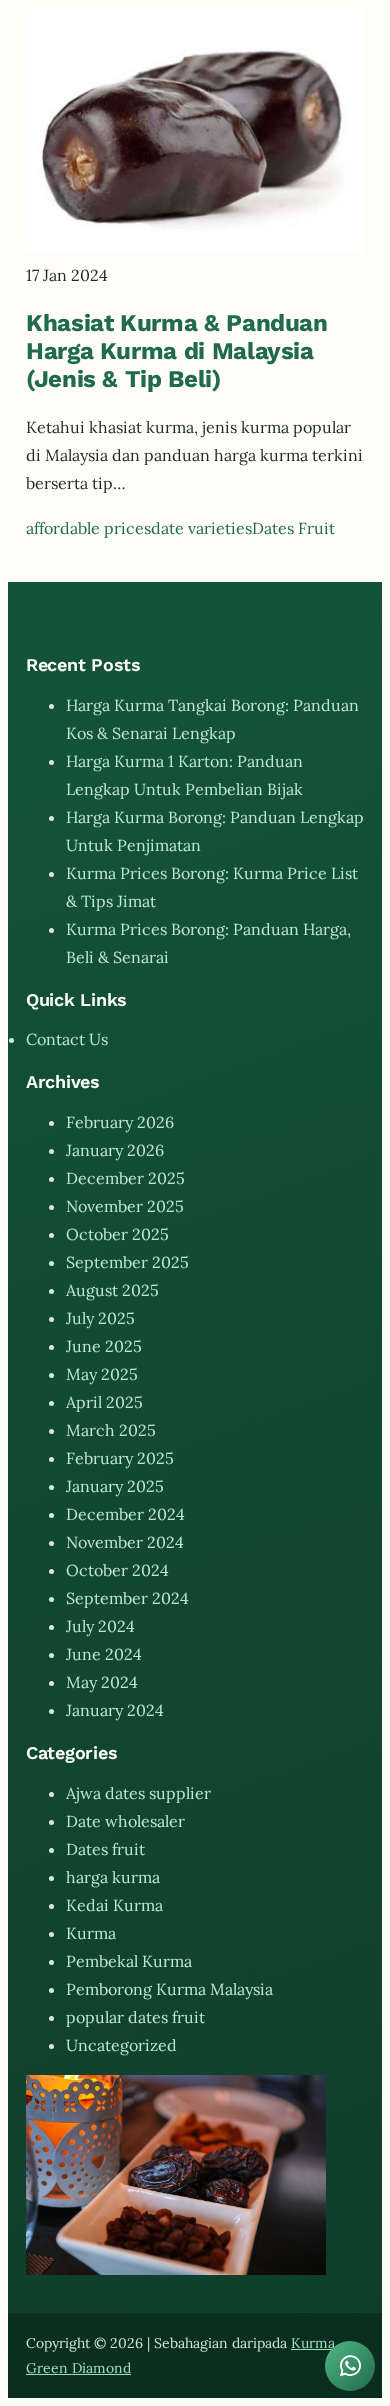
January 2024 (115, 1710)
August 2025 (112, 1290)
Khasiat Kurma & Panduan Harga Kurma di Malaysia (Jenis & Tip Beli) (177, 351)
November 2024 (125, 1542)
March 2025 (111, 1430)
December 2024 (125, 1514)
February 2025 (120, 1458)
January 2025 (115, 1486)
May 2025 (102, 1374)
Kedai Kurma (114, 1905)
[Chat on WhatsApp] (350, 2366)
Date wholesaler (125, 1821)
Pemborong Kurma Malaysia (169, 1989)
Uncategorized (121, 2045)
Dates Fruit (293, 528)
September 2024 (127, 1598)
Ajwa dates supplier (138, 1793)
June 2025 (104, 1346)
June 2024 (104, 1654)
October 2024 (117, 1570)
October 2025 (117, 1234)
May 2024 (102, 1682)
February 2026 (120, 1122)
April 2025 (104, 1402)
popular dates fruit (135, 2017)
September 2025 (127, 1262)
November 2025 (125, 1206)
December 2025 (125, 1178)
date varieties (201, 528)
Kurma (91, 1933)
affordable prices (88, 528)
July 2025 (100, 1318)
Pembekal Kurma (129, 1961)
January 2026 (115, 1150)
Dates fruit (105, 1849)
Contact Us (67, 1039)
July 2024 (100, 1626)
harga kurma (113, 1877)
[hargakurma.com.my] (195, 247)
